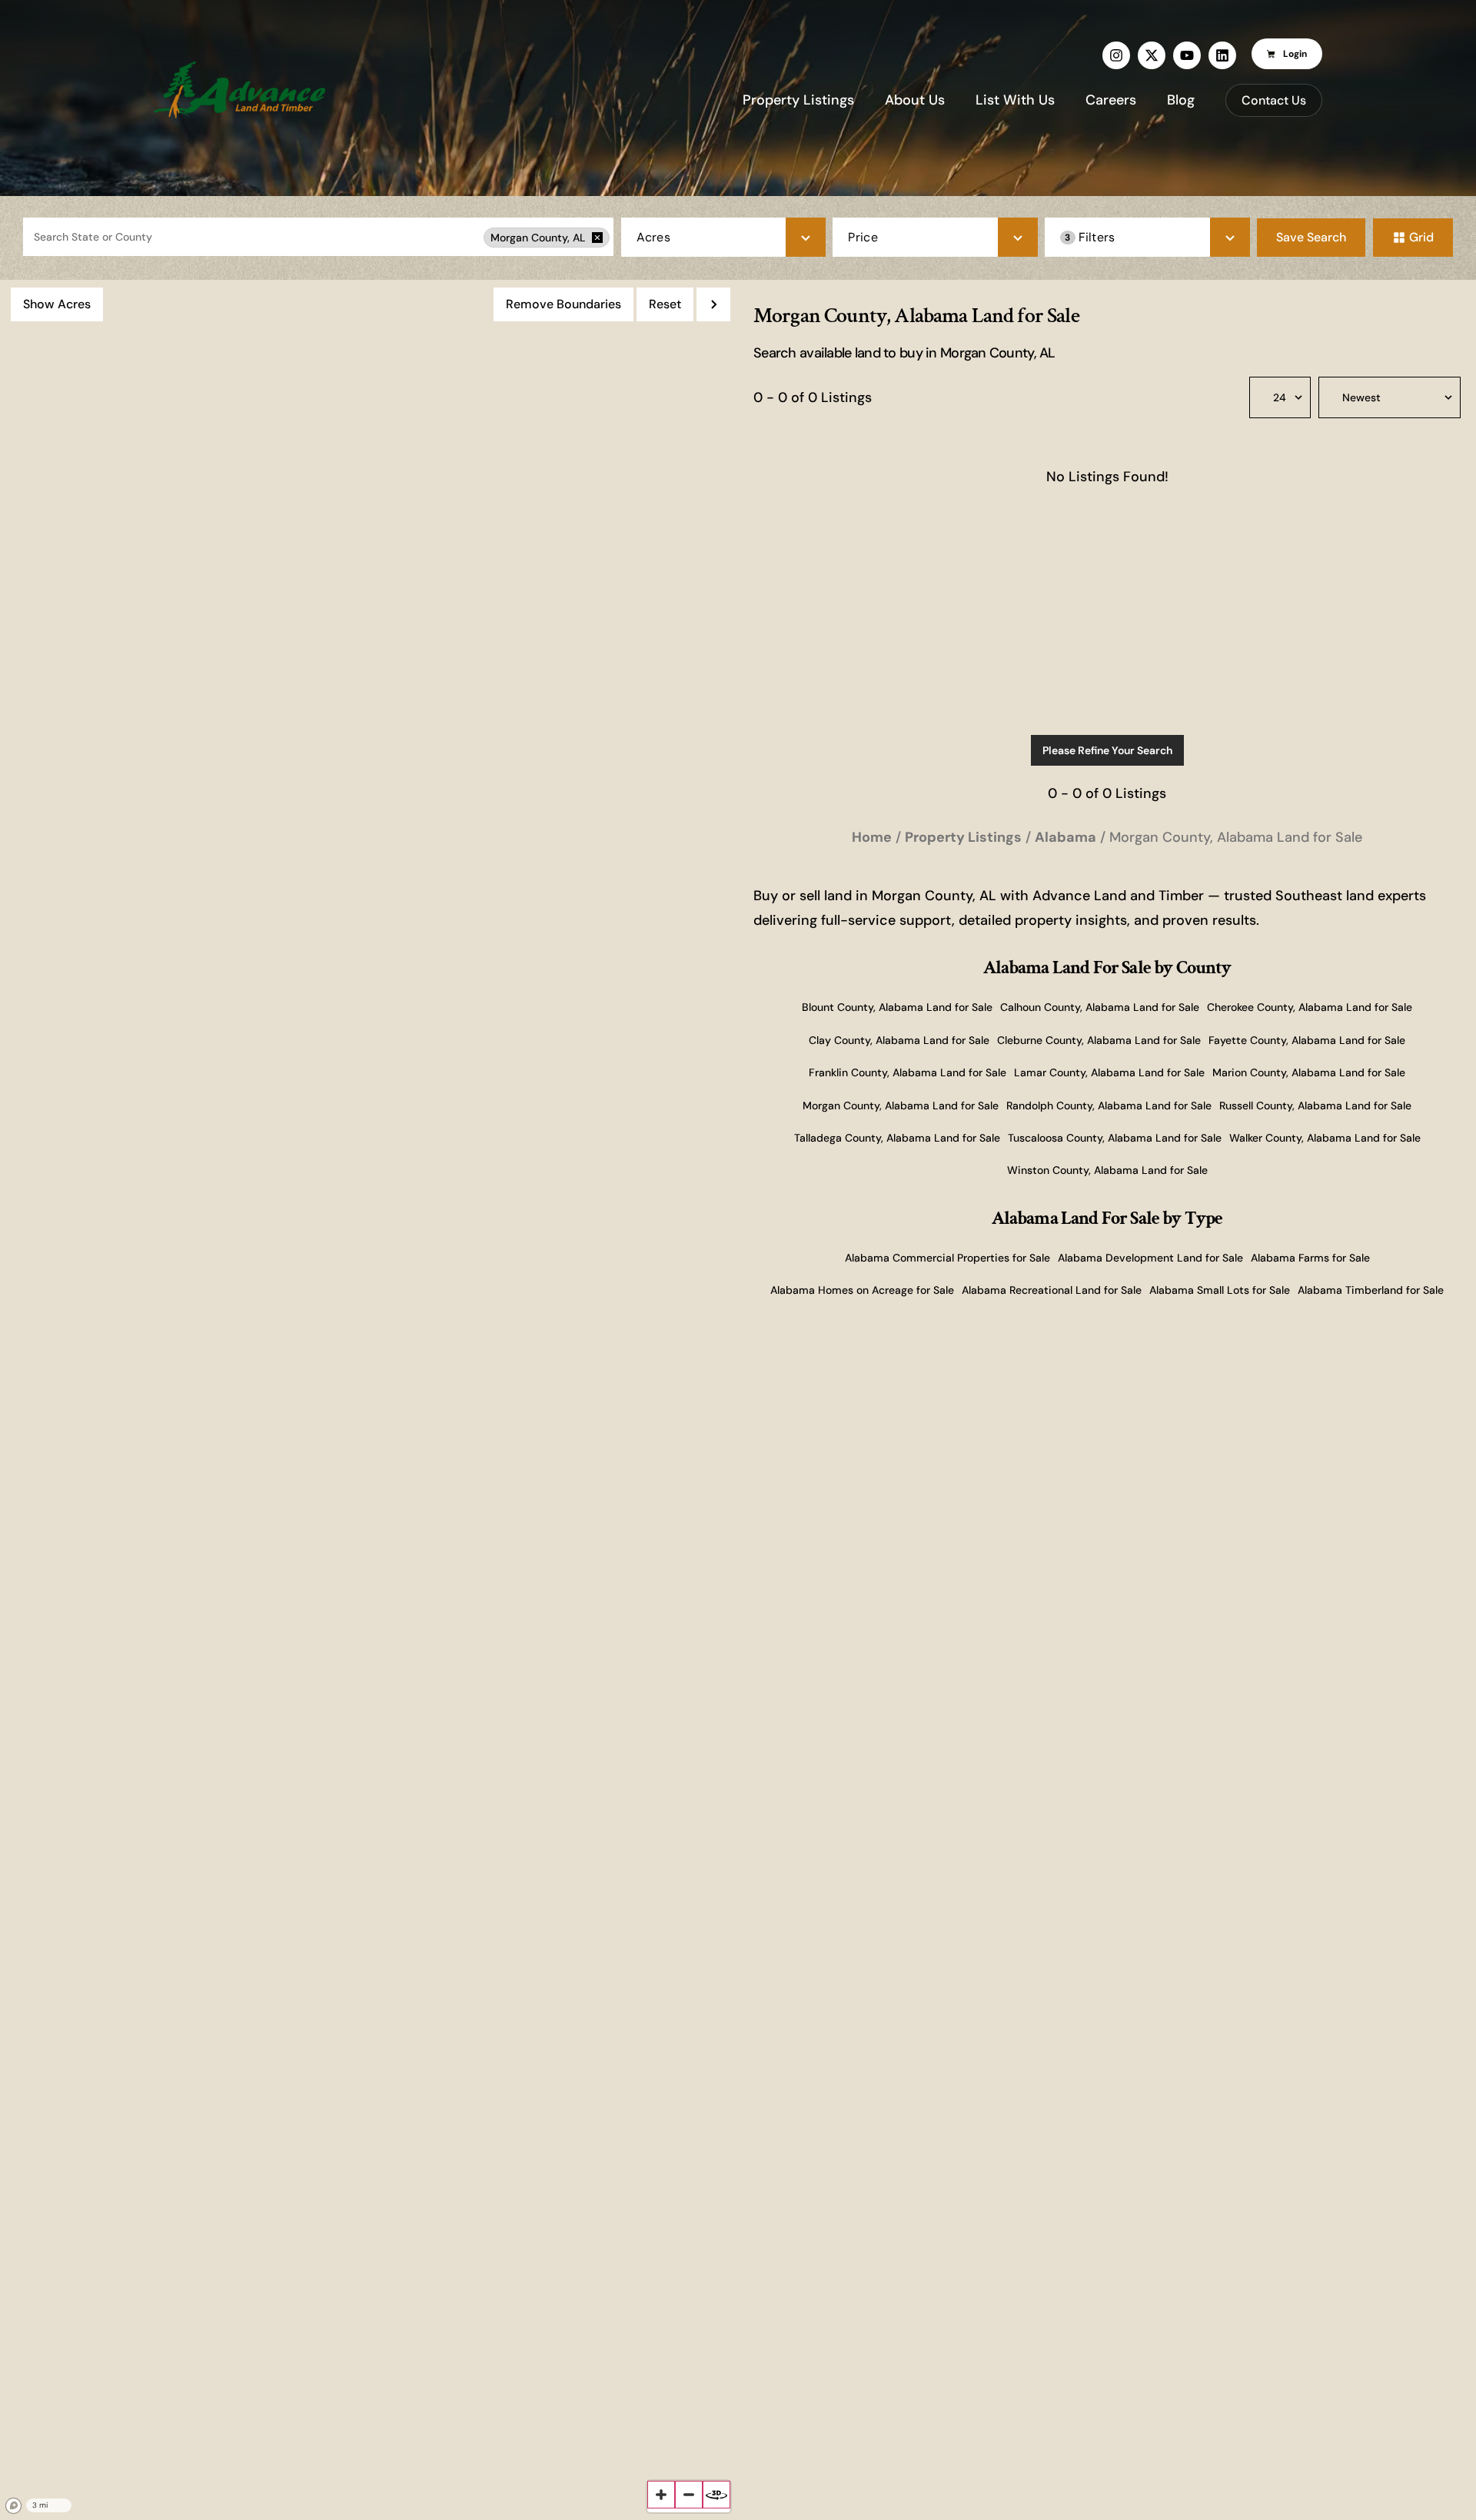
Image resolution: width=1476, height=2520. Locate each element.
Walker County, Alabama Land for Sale (1325, 1138)
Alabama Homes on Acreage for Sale (862, 1290)
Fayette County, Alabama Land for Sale (1307, 1040)
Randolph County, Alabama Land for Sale (1109, 1105)
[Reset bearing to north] (716, 2495)
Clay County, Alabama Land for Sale (899, 1040)
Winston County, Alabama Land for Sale (1107, 1170)
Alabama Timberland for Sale (1371, 1290)
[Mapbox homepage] (14, 2506)
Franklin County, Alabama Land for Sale (908, 1072)
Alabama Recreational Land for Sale (1052, 1290)
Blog (1181, 100)
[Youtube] (1187, 55)
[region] (369, 1400)
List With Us (1015, 100)
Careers (1111, 100)
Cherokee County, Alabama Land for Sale (1310, 1007)
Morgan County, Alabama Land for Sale (901, 1105)
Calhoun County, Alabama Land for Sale (1100, 1007)
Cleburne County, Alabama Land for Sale (1099, 1040)
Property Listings (798, 100)
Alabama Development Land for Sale (1150, 1258)
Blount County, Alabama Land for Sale (897, 1007)
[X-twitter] (1152, 55)
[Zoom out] (689, 2495)
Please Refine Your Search (1107, 750)
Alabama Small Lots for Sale (1220, 1290)
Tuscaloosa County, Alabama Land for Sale (1115, 1138)
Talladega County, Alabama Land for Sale (897, 1138)
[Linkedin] (1222, 55)
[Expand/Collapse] (713, 304)
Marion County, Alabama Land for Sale (1309, 1072)
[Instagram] (1116, 55)
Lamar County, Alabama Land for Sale (1109, 1072)
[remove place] (597, 238)
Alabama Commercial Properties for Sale (947, 1258)
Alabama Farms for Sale (1310, 1258)
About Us (915, 100)
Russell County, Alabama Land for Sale (1315, 1105)
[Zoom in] (661, 2495)
